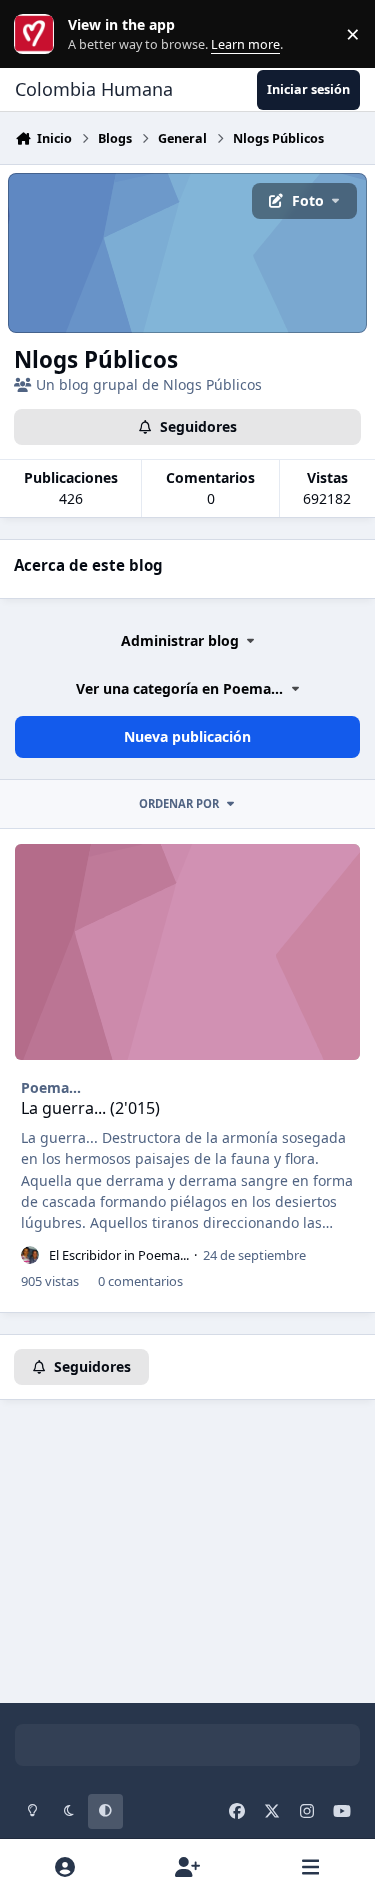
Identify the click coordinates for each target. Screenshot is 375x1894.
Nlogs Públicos (96, 359)
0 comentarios (140, 1281)
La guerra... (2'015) (90, 1108)
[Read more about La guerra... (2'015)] (188, 952)
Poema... (51, 1087)
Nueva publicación (187, 736)
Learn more (38, 34)
